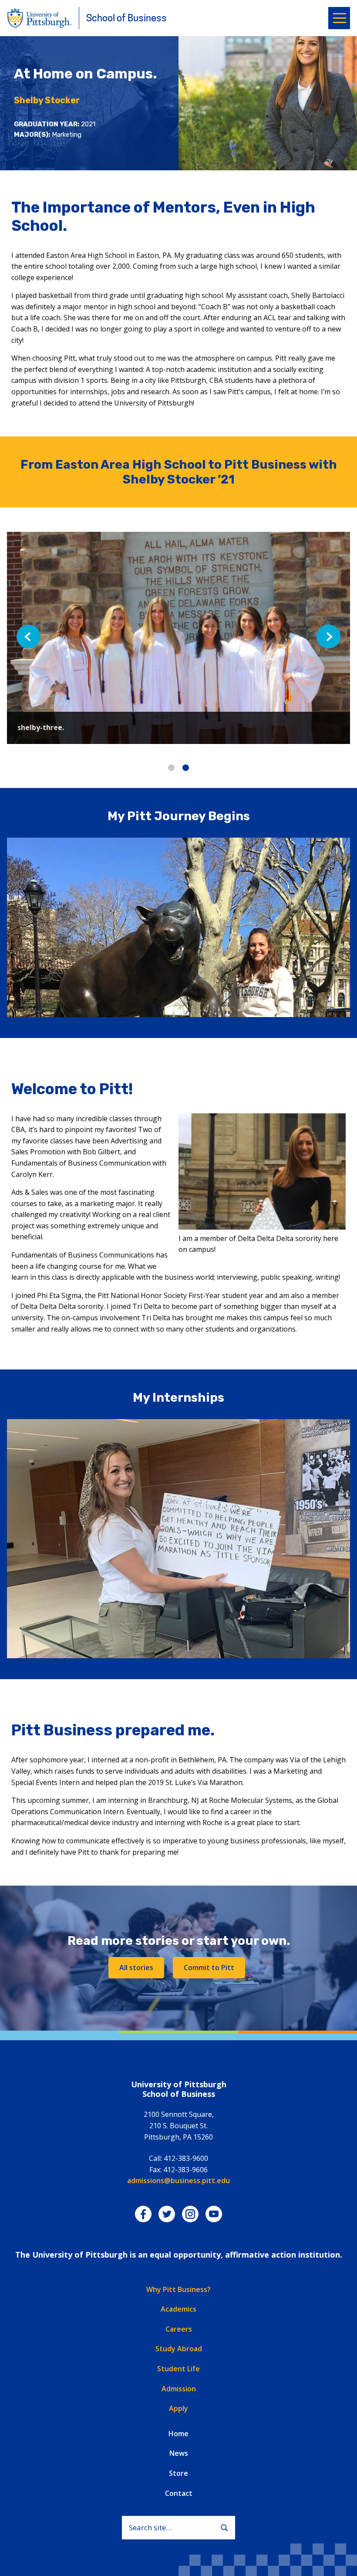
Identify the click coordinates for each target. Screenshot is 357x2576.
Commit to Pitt (209, 1967)
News (179, 2453)
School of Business (126, 18)
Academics (178, 2309)
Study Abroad (179, 2349)
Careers (179, 2329)
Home (178, 2434)
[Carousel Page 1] (171, 768)
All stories (136, 1967)
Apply (178, 2408)
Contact (179, 2493)
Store (178, 2473)
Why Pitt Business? (178, 2289)
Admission (179, 2389)
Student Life (178, 2369)
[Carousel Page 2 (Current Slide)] (186, 768)
